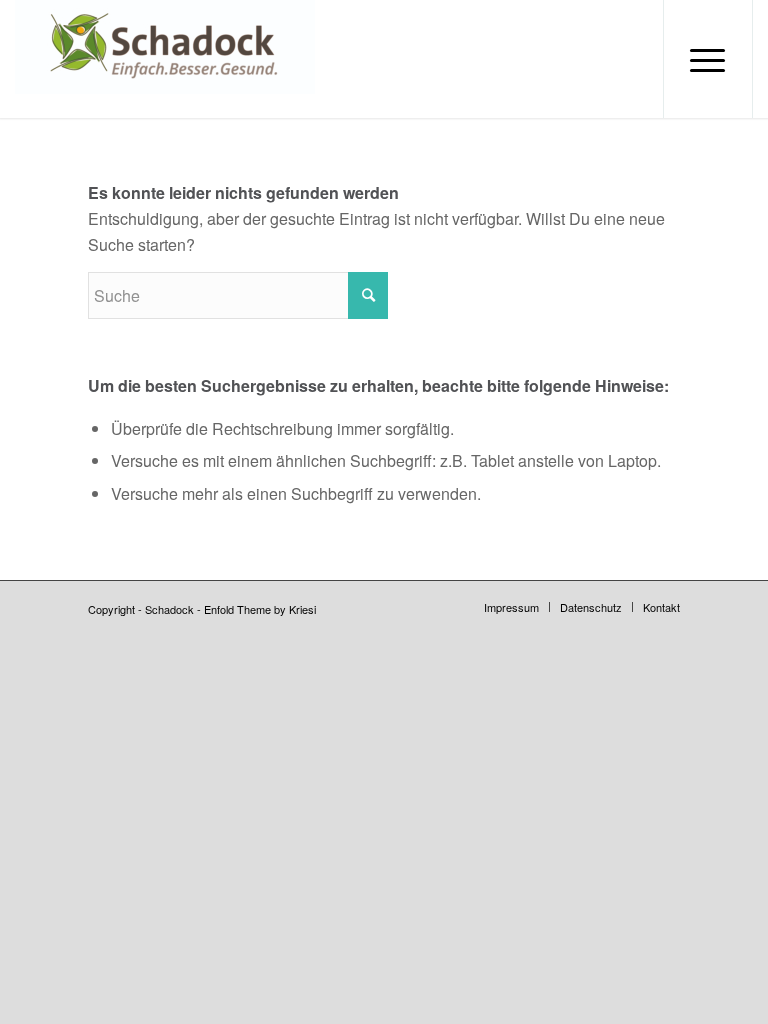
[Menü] (708, 59)
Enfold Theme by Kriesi (260, 609)
